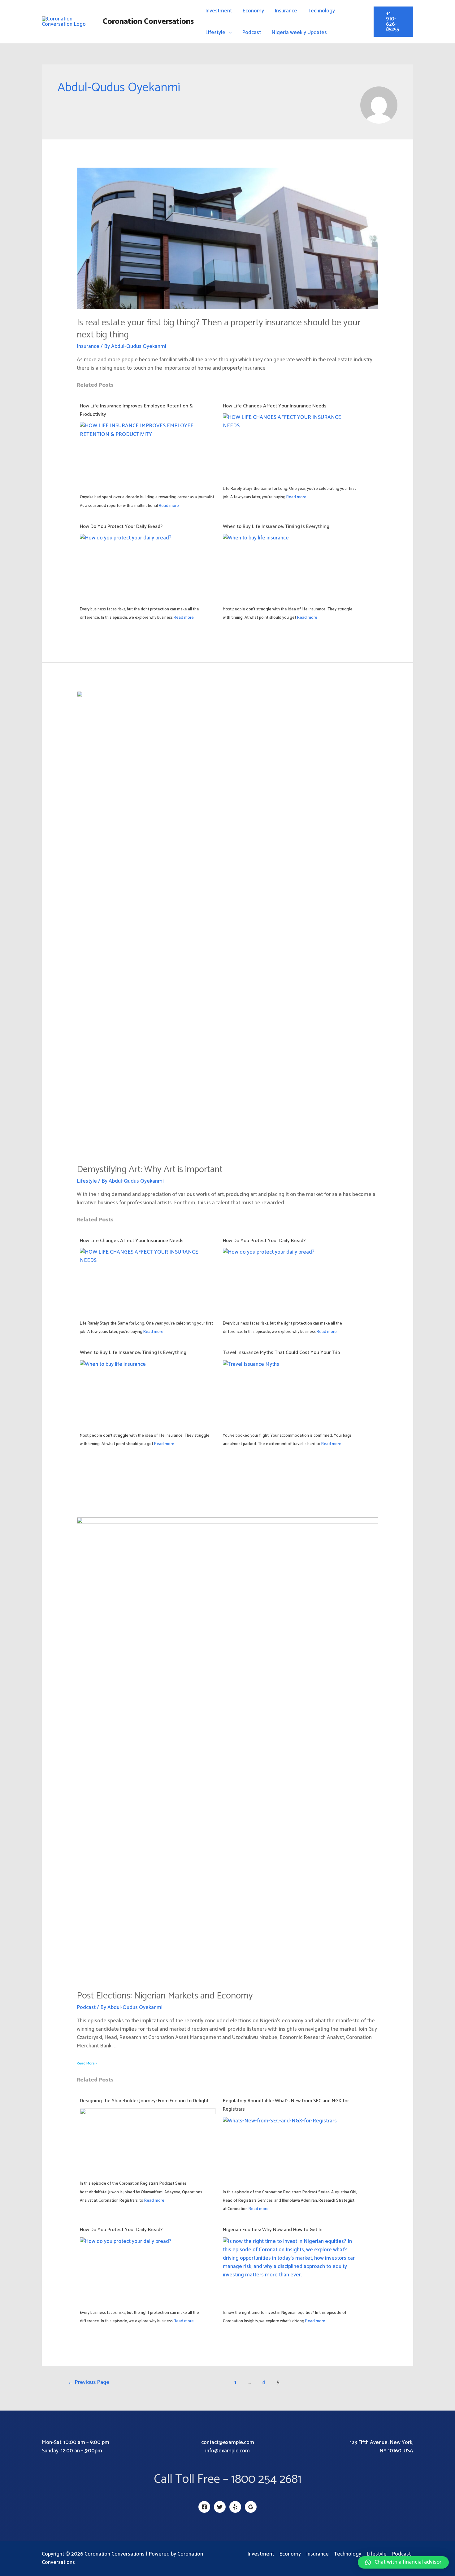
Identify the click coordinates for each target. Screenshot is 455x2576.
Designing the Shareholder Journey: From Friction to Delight (144, 2101)
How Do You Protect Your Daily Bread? (122, 527)
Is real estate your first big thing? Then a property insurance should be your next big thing (219, 329)
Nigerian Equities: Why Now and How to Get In (273, 2230)
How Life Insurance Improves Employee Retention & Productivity (136, 410)
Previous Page (89, 2382)
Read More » (87, 2063)
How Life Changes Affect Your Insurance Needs (275, 406)
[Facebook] (204, 2507)
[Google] (251, 2507)
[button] (403, 2562)
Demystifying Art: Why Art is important (150, 1169)
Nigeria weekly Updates (299, 33)
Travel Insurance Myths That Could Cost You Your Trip (282, 1353)
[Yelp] (235, 2507)
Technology (321, 11)
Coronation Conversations (148, 22)
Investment (219, 11)
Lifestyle (215, 33)
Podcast (251, 33)
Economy (253, 11)
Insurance (286, 11)
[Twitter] (220, 2507)
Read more (169, 506)
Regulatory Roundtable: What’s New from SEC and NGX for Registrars (286, 2105)
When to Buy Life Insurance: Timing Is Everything (276, 527)
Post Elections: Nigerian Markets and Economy (165, 1996)
